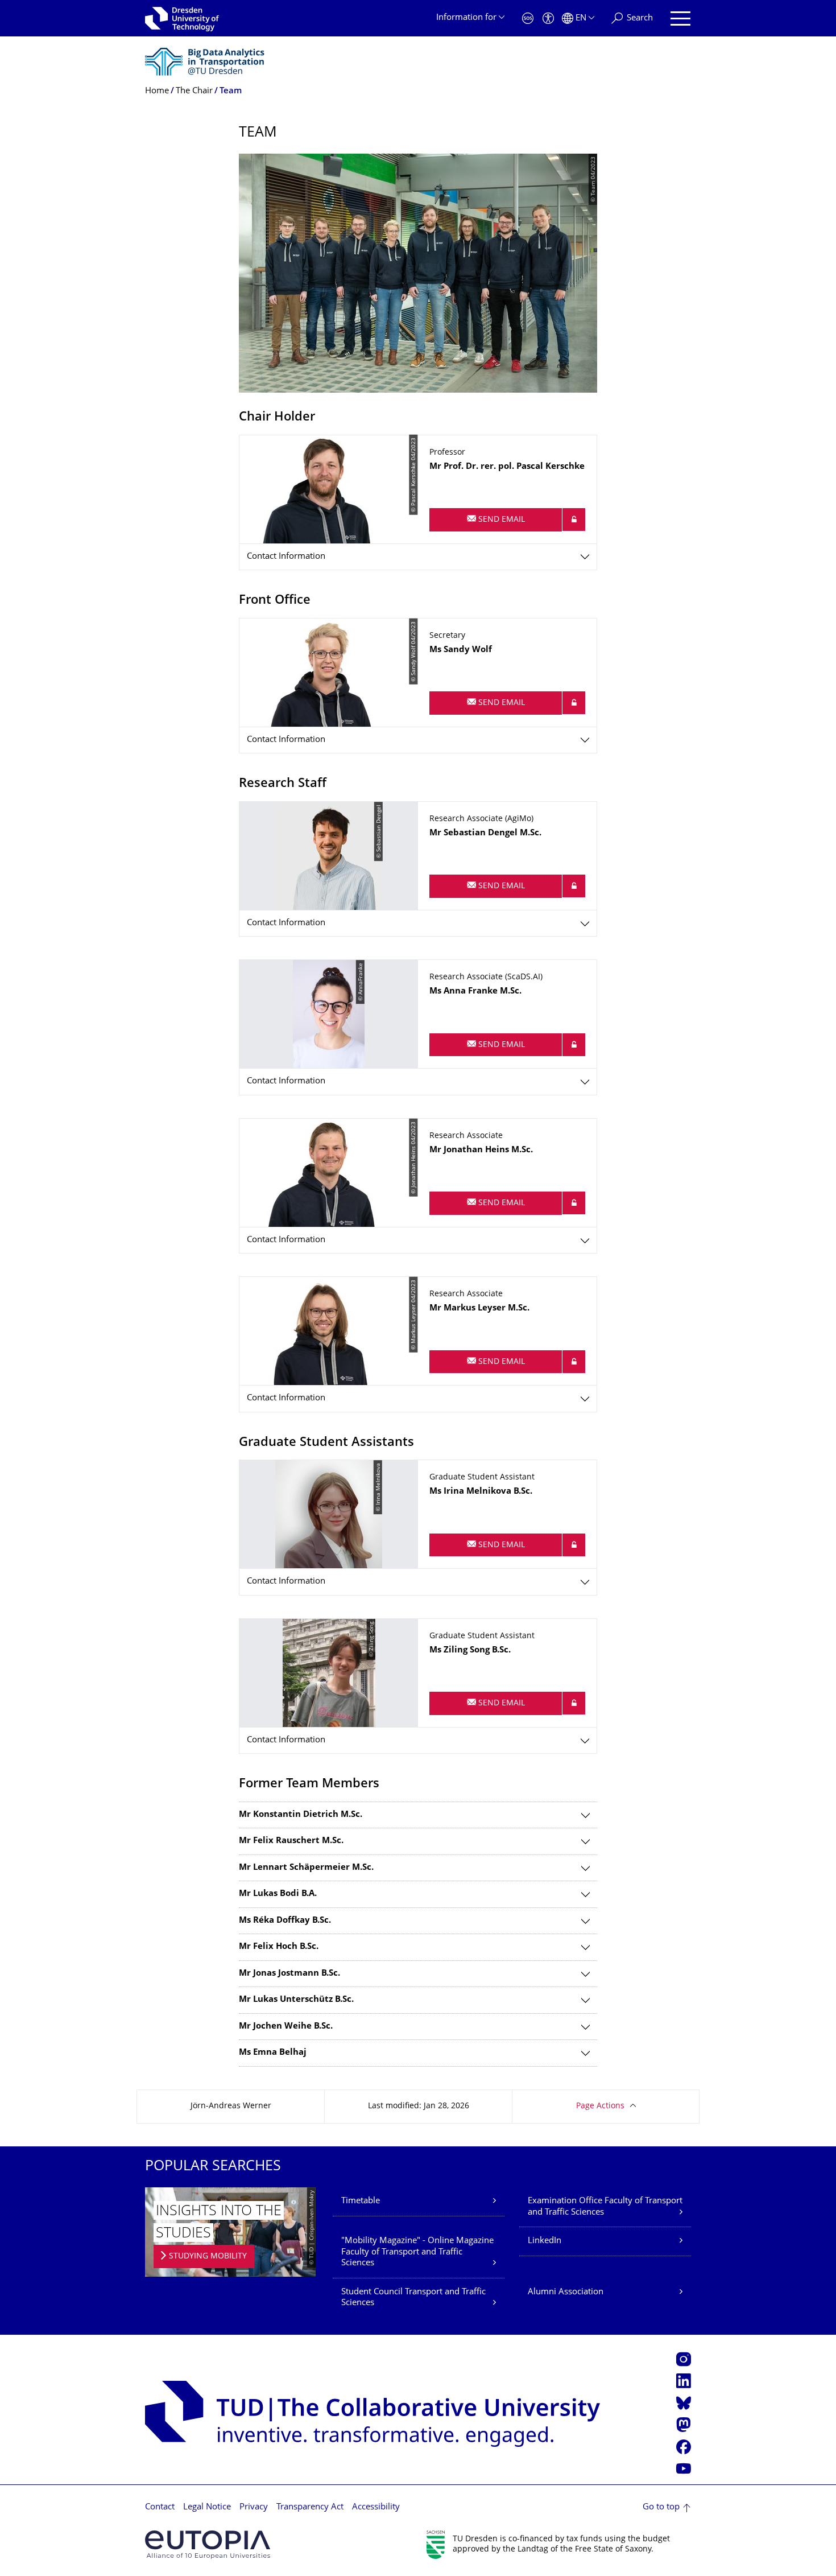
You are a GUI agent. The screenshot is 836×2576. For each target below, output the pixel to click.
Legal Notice (207, 2507)
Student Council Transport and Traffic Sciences (413, 2298)
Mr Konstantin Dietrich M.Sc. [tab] (301, 1815)
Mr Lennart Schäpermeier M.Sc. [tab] (306, 1868)
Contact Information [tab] (286, 557)
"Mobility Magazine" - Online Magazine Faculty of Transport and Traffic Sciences (417, 2252)
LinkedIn (545, 2241)
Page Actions (600, 2106)
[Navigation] (680, 18)
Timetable (361, 2201)
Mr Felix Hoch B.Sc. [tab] (279, 1947)
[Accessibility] (548, 18)
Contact (160, 2507)
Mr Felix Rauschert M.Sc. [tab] (291, 1841)
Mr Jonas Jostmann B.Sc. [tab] (289, 1974)
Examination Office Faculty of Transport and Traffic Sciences (605, 2207)
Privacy (254, 2507)
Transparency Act (310, 2507)
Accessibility (376, 2507)
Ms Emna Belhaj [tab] (273, 2053)
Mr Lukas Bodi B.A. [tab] (278, 1894)
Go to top (661, 2507)
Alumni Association (566, 2292)
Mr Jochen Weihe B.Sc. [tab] (286, 2027)
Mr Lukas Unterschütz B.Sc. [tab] (296, 2000)
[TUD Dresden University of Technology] (182, 18)
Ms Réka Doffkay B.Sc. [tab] (285, 1921)
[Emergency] (528, 18)
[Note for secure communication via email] (574, 520)
